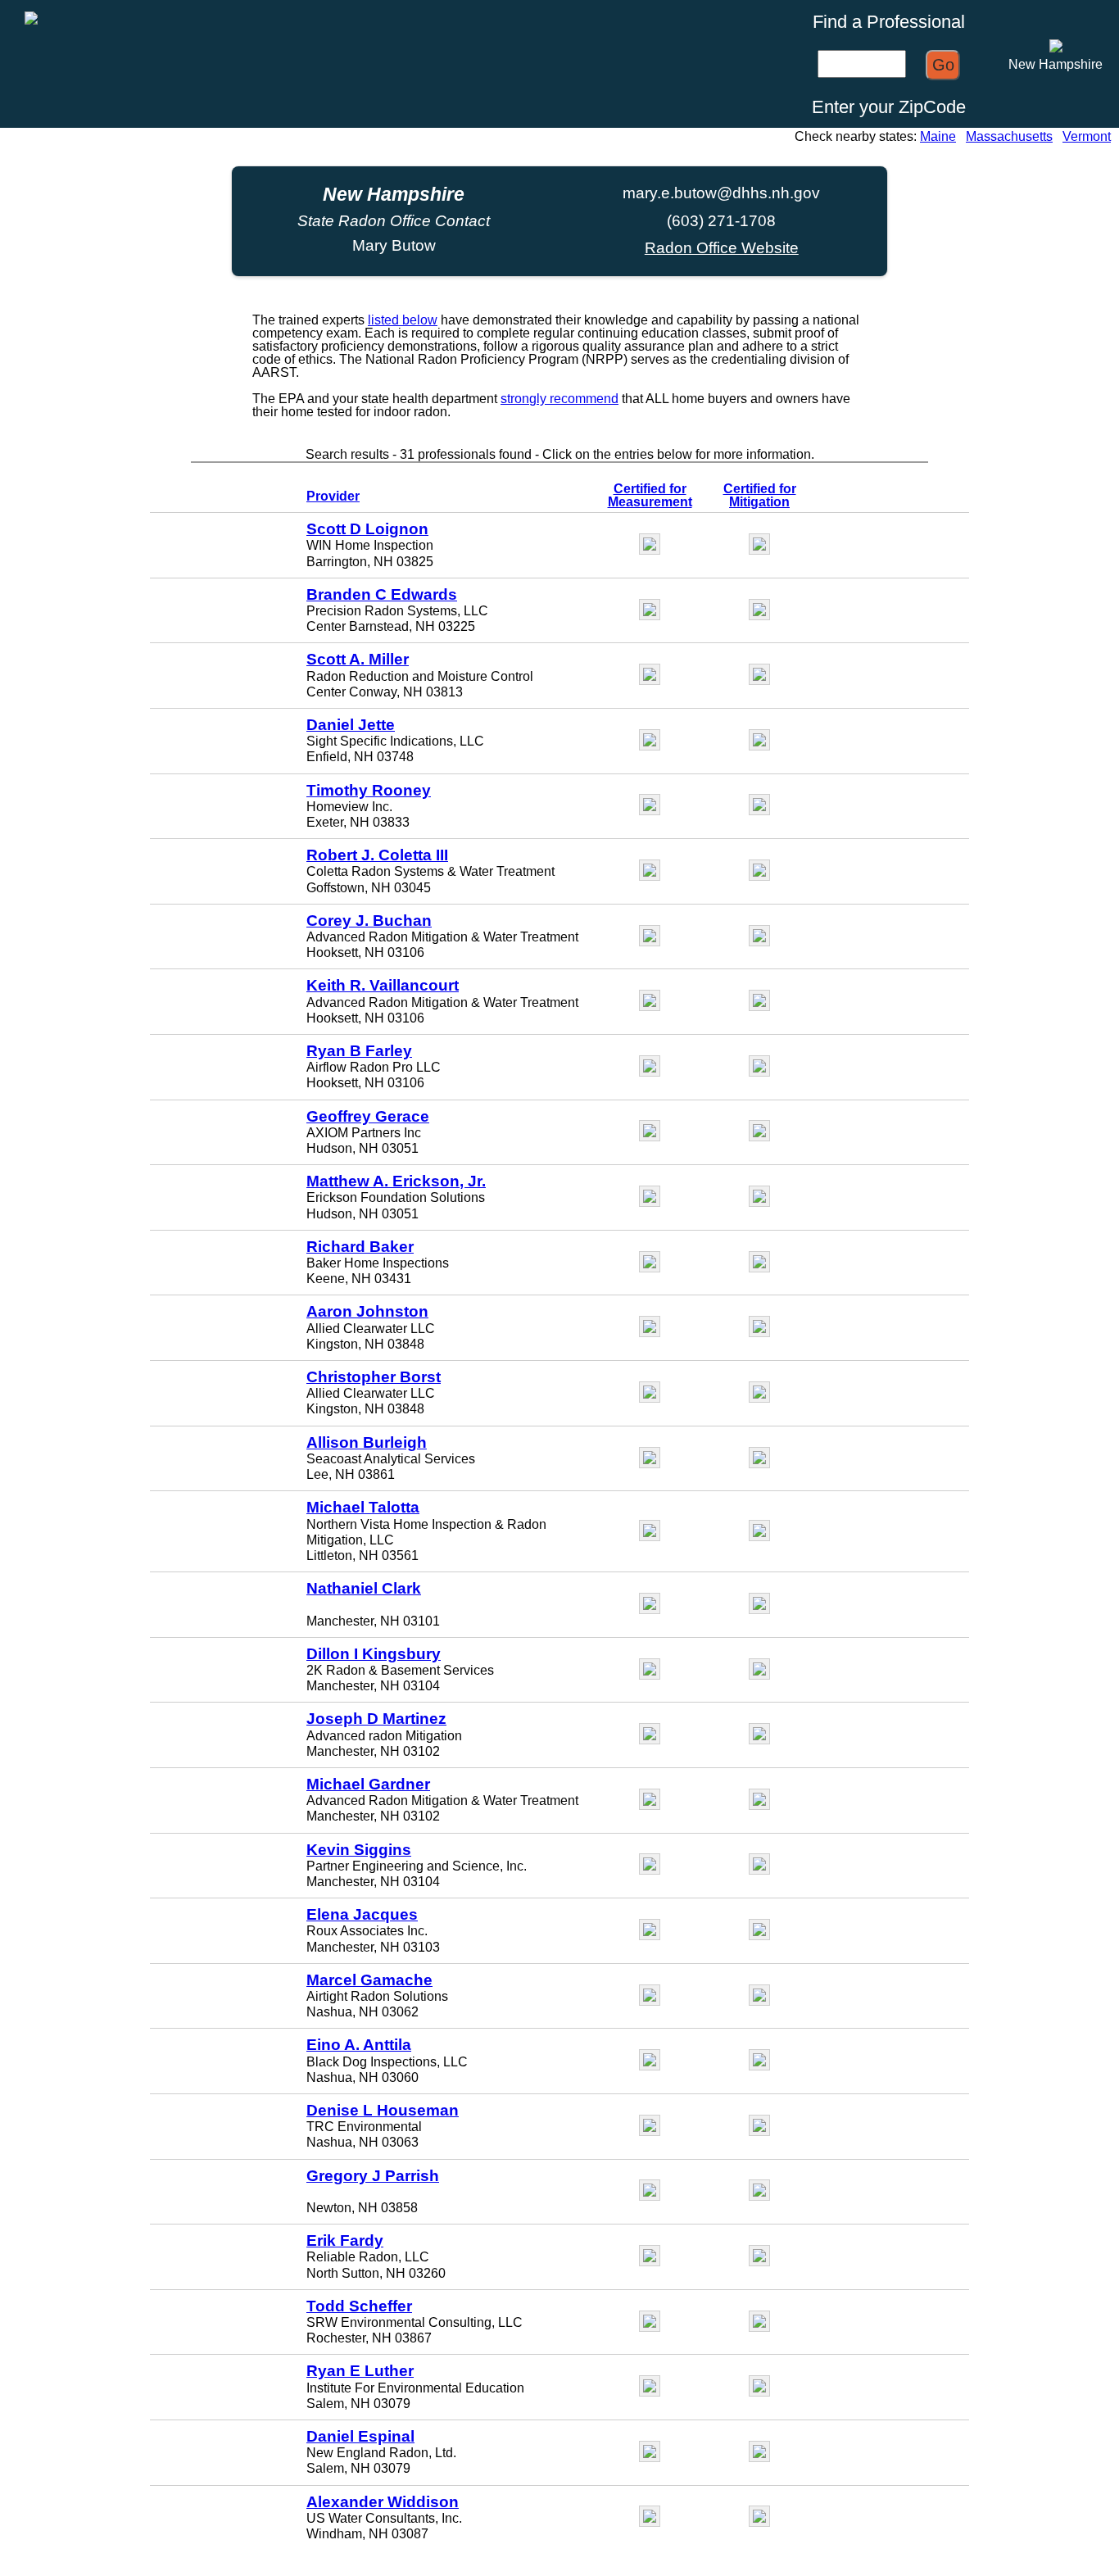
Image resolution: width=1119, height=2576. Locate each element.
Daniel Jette (351, 725)
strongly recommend (559, 399)
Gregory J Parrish (373, 2176)
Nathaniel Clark (364, 1588)
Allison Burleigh (367, 1442)
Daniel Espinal (360, 2436)
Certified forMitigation (760, 495)
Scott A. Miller (358, 659)
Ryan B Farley (359, 1051)
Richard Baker (360, 1247)
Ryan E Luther (360, 2371)
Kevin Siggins (359, 1850)
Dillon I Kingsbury (374, 1654)
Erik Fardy (345, 2240)
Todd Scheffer (359, 2306)
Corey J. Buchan (369, 921)
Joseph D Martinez (376, 1719)
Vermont (1087, 136)
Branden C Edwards (382, 594)
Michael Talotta (363, 1507)
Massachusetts (1009, 136)
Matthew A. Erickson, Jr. (396, 1181)
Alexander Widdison (383, 2502)
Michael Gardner (368, 1784)
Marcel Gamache (369, 1980)
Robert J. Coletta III (377, 855)
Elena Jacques (362, 1914)
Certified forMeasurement (650, 495)
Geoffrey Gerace (368, 1116)
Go (943, 65)
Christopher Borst (374, 1377)
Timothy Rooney (369, 790)
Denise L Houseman (383, 2110)
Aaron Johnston (367, 1311)
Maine (938, 136)
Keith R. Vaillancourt (383, 985)
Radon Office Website (722, 248)
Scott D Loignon (367, 529)
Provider (333, 496)
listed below (403, 320)
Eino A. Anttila (359, 2045)
